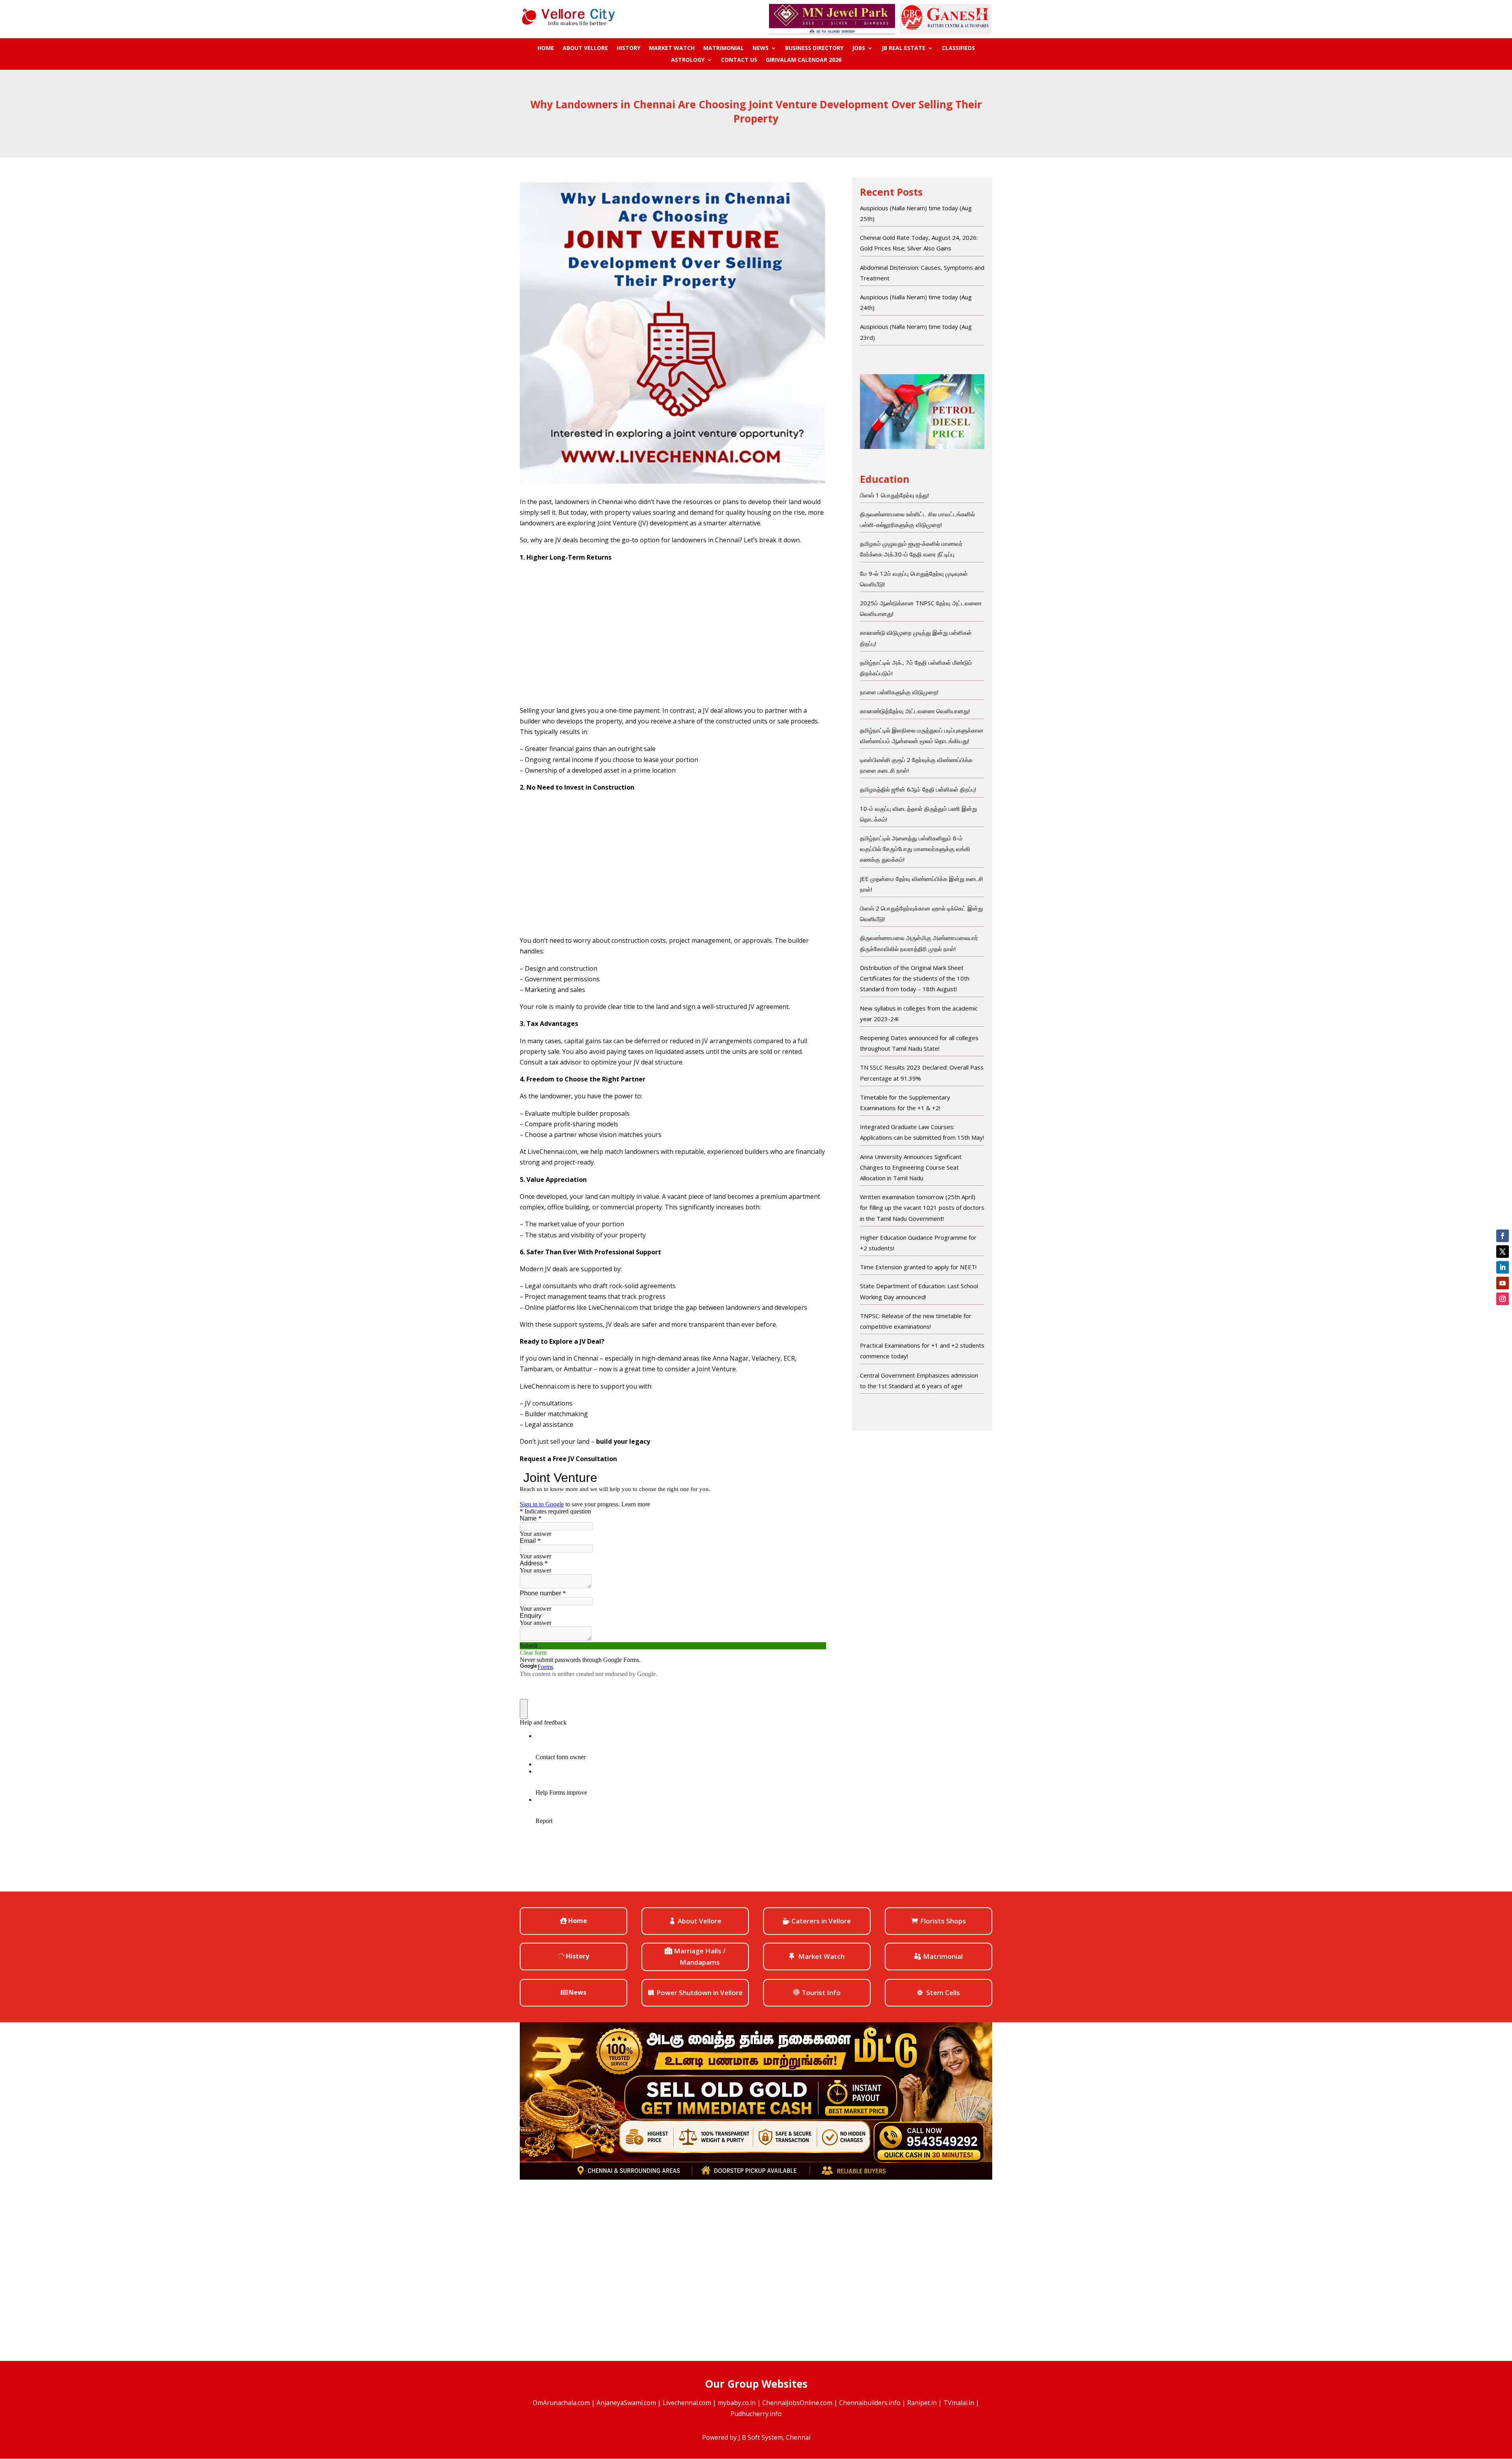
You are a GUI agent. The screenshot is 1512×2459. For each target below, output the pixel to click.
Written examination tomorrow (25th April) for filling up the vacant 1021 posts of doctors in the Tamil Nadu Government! (922, 1207)
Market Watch (672, 48)
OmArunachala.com (561, 2403)
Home (546, 48)
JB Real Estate (903, 48)
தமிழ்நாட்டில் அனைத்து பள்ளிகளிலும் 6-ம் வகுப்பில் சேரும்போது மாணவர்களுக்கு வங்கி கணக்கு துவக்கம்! (915, 849)
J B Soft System (761, 2437)
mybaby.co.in (737, 2403)
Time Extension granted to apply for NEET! (918, 1267)
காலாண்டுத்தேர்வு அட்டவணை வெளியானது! (915, 711)
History (628, 48)
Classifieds (958, 48)
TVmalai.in (959, 2403)
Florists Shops (943, 1921)
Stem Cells (943, 1993)
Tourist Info (821, 1993)
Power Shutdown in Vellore (699, 1993)
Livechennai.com (687, 2403)
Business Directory (814, 48)
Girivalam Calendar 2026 (804, 60)
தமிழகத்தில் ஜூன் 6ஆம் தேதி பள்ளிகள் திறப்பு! (918, 789)
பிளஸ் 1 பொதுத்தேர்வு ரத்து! (894, 495)
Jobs (859, 48)
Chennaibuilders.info (870, 2403)
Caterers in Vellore (821, 1921)
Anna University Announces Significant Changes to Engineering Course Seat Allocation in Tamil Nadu (911, 1167)
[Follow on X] (1503, 1252)
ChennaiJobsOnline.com (797, 2403)
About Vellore (585, 48)
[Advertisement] (673, 634)
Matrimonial (724, 48)
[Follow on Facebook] (1503, 1236)
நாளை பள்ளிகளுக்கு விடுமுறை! (899, 692)
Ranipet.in (922, 2403)
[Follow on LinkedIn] (1503, 1267)
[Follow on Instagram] (1503, 1299)
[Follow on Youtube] (1503, 1283)
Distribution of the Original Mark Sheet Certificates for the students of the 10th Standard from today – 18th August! (915, 978)
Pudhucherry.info (756, 2414)
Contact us (739, 60)
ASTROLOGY (688, 60)
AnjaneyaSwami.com (626, 2403)
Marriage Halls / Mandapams (700, 1956)
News (761, 48)
